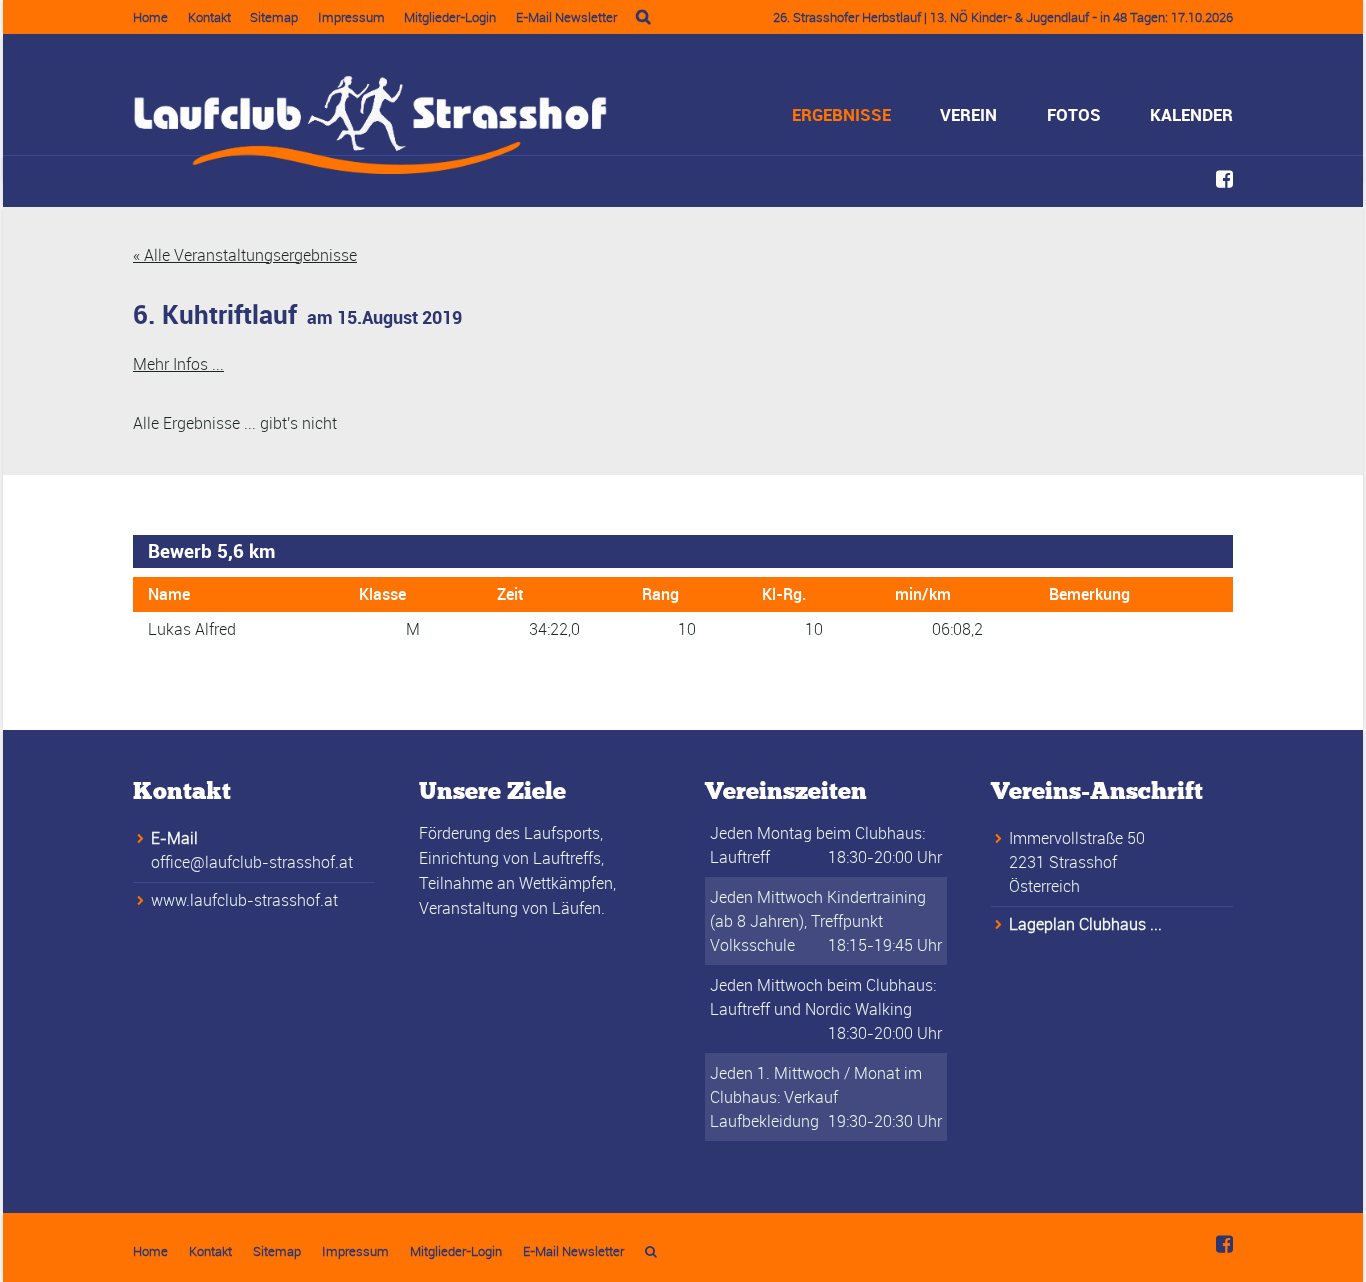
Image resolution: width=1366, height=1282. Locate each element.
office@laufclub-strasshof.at (252, 862)
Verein (968, 114)
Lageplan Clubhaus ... (1085, 924)
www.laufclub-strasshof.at (244, 900)
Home (150, 17)
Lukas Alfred (192, 629)
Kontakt (209, 17)
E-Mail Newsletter (566, 17)
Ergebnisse (841, 114)
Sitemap (274, 17)
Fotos (1074, 114)
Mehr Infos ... (178, 364)
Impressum (351, 17)
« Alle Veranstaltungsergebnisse (245, 255)
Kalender (1191, 114)
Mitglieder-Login (450, 17)
